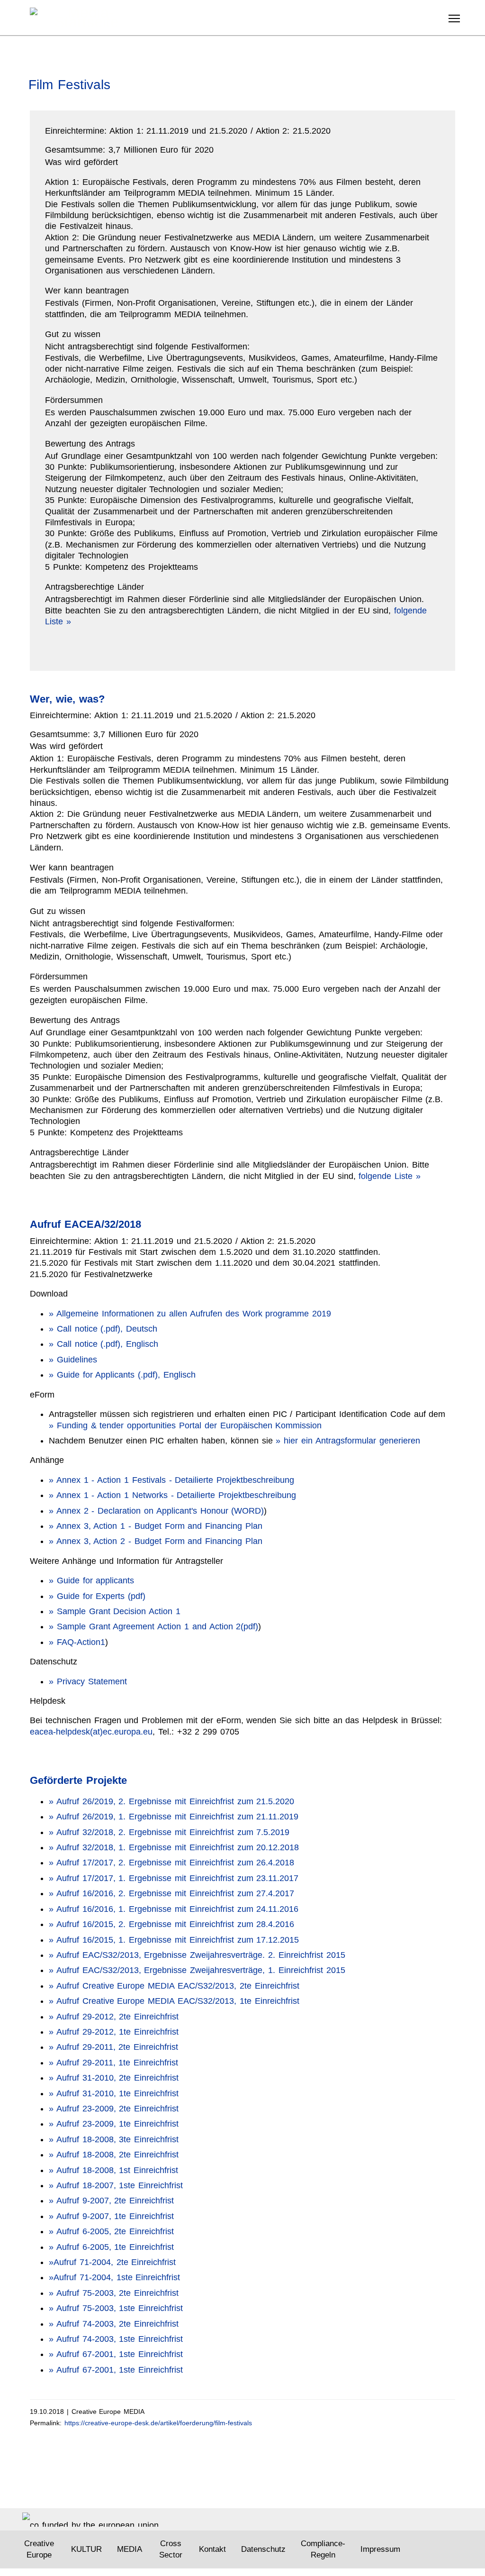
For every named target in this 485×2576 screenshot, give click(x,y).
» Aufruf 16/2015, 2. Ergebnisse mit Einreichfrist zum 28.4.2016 (171, 1924)
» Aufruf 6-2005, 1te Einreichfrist (111, 2247)
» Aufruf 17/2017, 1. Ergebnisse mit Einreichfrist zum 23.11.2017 (174, 1878)
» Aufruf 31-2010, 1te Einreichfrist (114, 2093)
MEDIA (130, 2549)
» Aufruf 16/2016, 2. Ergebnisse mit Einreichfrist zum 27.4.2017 (171, 1893)
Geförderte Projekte (78, 1780)
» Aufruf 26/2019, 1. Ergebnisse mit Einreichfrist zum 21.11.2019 (174, 1817)
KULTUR (86, 2549)
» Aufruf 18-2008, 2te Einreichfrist (114, 2155)
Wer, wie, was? (67, 699)
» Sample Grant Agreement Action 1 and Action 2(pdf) (153, 1626)
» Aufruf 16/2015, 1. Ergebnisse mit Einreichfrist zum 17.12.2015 (174, 1940)
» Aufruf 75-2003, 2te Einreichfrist (114, 2293)
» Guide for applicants (91, 1580)
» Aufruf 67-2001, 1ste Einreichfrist (116, 2354)
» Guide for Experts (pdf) (97, 1596)
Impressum (380, 2549)
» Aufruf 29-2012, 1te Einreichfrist (114, 2032)
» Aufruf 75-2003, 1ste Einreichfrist (116, 2308)
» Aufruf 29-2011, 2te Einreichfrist (113, 2047)
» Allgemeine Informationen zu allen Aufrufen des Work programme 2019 (190, 1314)
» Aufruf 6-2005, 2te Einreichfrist (111, 2231)
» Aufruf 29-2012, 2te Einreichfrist (114, 2017)
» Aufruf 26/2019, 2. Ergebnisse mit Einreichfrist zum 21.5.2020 (171, 1801)
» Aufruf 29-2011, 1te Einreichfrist (113, 2063)
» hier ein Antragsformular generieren (348, 1441)
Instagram (434, 2550)
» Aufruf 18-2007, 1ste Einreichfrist (116, 2185)
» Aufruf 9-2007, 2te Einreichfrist (111, 2201)
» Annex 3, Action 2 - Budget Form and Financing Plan (156, 1541)
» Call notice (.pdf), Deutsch (103, 1329)
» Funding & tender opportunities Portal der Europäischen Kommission (185, 1425)
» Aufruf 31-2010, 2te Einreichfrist (114, 2078)
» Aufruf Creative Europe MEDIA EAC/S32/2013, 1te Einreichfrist (174, 2001)
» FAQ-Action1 (77, 1642)
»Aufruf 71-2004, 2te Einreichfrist (112, 2262)
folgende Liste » (390, 1176)
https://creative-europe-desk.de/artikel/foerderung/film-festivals (158, 2423)
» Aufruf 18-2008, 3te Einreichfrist (114, 2139)
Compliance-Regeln (323, 2549)
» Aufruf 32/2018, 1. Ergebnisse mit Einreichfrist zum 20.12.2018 (174, 1847)
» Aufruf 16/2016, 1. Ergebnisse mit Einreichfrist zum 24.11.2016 (174, 1909)
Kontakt (212, 2549)
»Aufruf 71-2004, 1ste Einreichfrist (114, 2277)
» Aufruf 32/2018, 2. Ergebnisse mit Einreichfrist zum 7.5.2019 (169, 1832)
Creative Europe (39, 2549)
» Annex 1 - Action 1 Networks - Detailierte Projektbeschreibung (172, 1495)
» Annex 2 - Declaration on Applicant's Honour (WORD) (156, 1511)
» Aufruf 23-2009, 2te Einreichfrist (114, 2109)
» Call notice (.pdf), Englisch (103, 1344)
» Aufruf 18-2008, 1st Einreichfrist (113, 2170)
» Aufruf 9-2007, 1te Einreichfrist (111, 2216)
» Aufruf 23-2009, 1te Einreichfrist (114, 2124)
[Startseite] (87, 17)
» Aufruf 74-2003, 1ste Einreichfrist (116, 2339)
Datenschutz (263, 2549)
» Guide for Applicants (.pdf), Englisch (122, 1375)
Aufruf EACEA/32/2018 (85, 1224)
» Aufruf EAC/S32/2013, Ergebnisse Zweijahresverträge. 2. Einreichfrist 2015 (197, 1955)
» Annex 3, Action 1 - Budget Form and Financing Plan (156, 1526)
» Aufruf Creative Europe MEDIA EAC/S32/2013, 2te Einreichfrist (174, 1986)
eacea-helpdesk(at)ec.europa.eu (91, 1732)
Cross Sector (171, 2549)
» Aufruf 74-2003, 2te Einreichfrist (114, 2324)
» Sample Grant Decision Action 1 (115, 1611)
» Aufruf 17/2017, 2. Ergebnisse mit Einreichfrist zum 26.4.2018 (171, 1863)
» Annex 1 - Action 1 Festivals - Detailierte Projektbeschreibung (171, 1480)
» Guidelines (73, 1360)
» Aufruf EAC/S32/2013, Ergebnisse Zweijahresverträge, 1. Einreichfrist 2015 (197, 1970)
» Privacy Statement (88, 1681)
